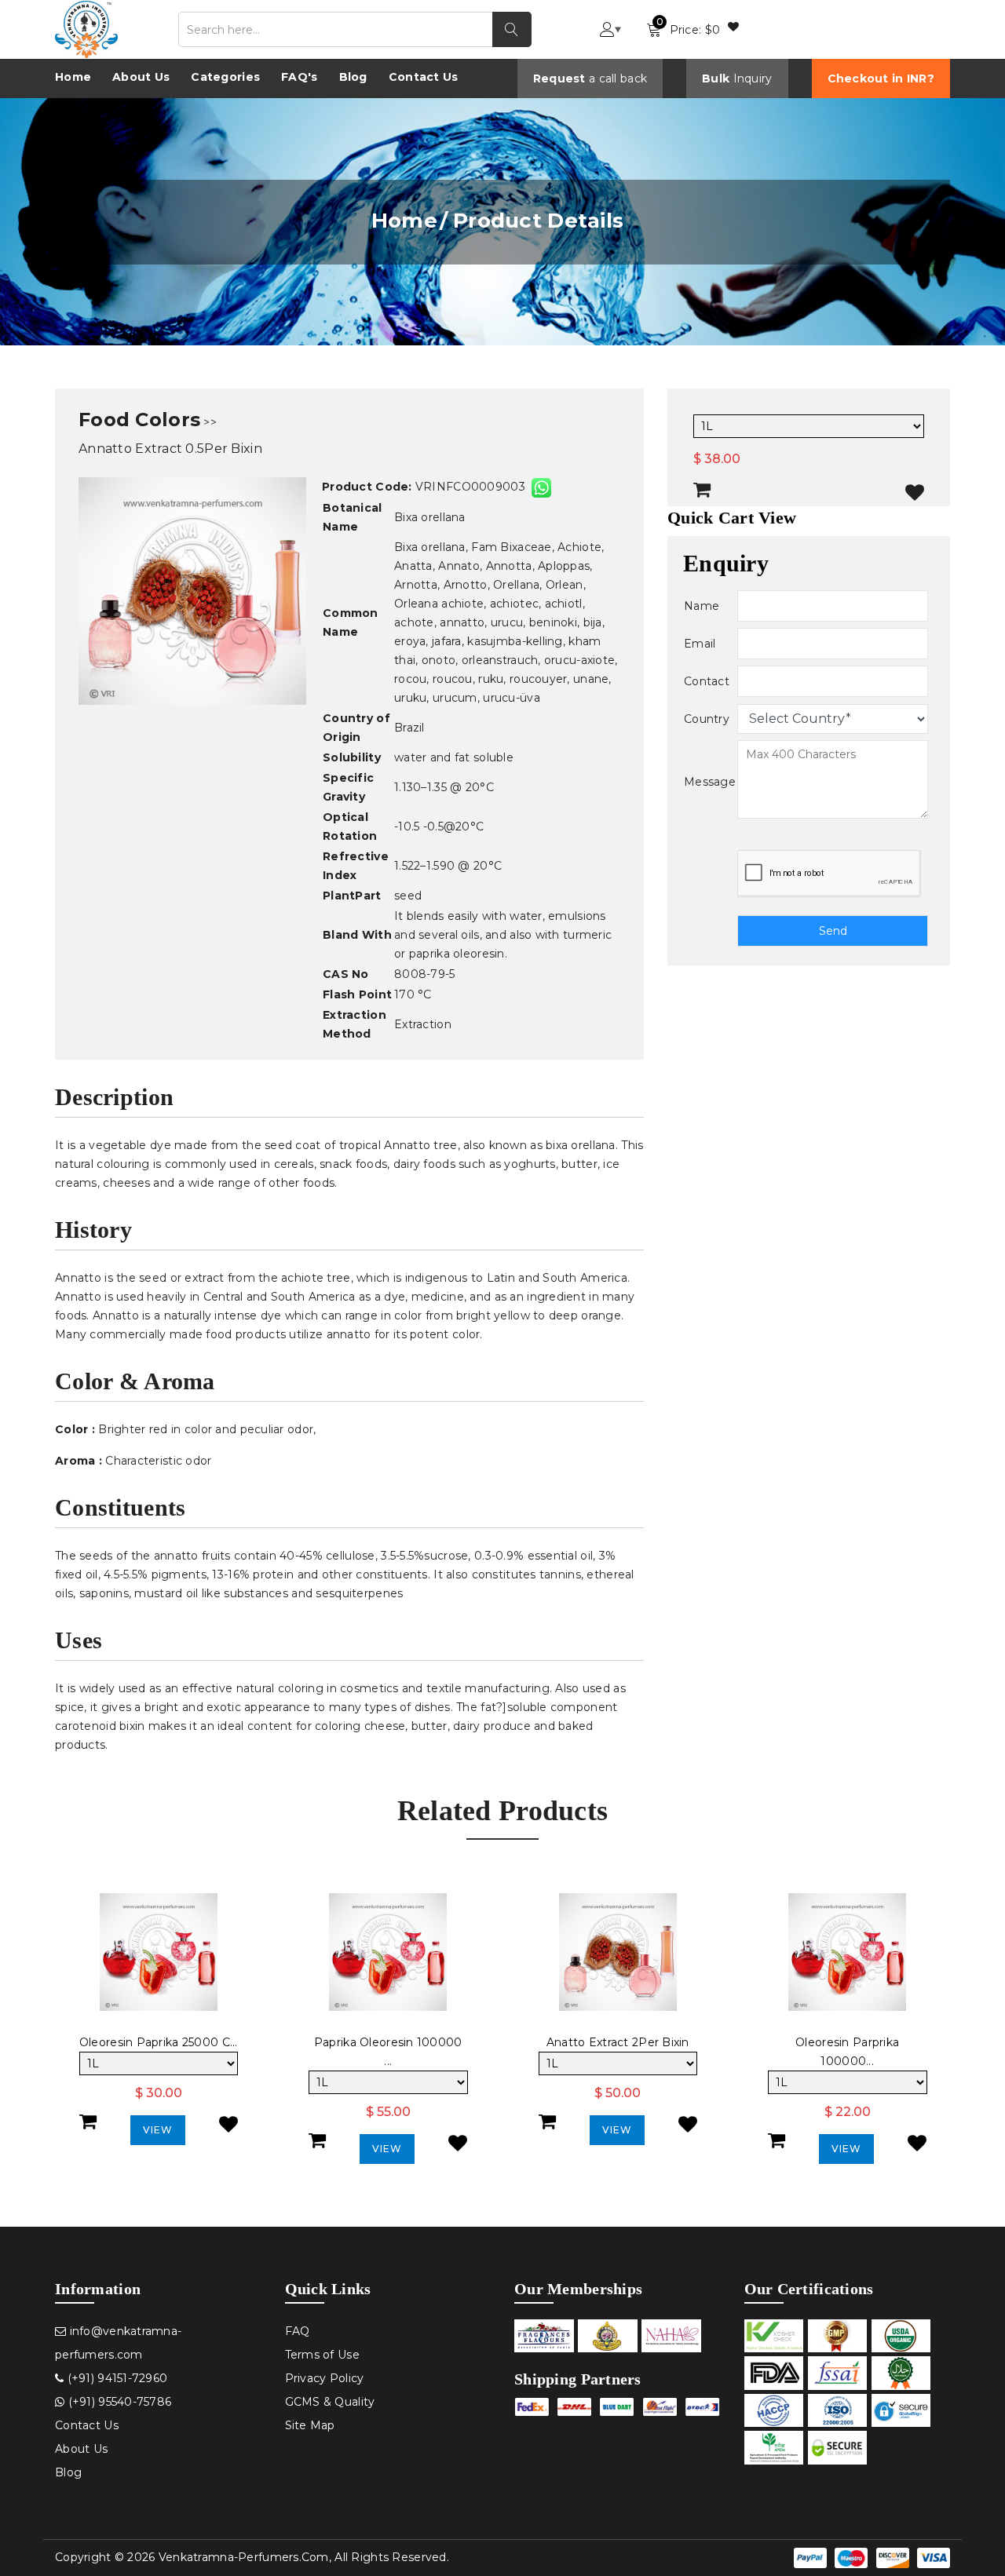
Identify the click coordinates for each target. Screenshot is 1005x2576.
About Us (141, 77)
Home (73, 77)
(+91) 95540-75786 (118, 2402)
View (158, 2130)
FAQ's (299, 77)
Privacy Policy (325, 2378)
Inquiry (753, 78)
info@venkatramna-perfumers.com (118, 2343)
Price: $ (688, 26)
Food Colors (139, 420)
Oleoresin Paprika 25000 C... (159, 2042)
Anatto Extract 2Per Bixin (618, 2042)
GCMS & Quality (330, 2402)
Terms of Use (322, 2355)
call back (623, 78)
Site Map (310, 2425)
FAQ (298, 2331)
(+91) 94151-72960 (115, 2378)
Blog (353, 77)
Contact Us (424, 77)
